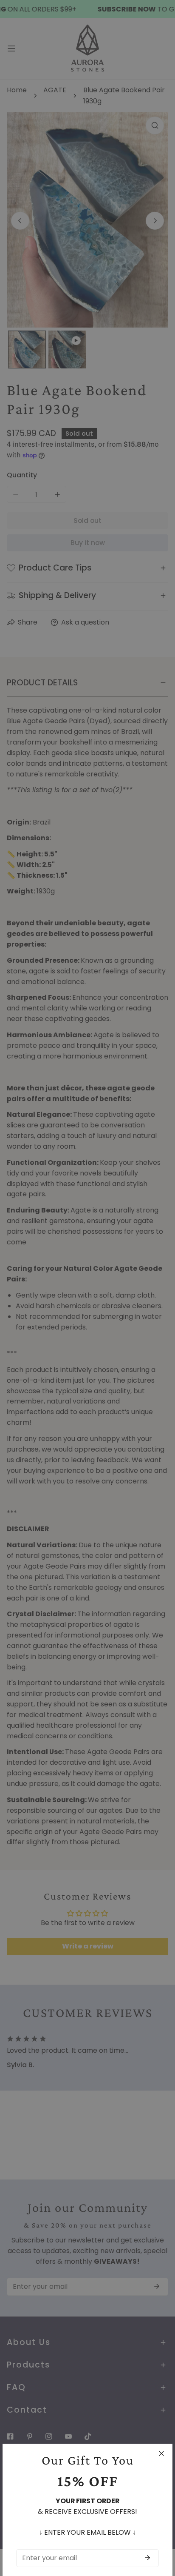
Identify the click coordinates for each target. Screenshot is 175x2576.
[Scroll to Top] (159, 2530)
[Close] (161, 2453)
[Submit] (147, 2558)
